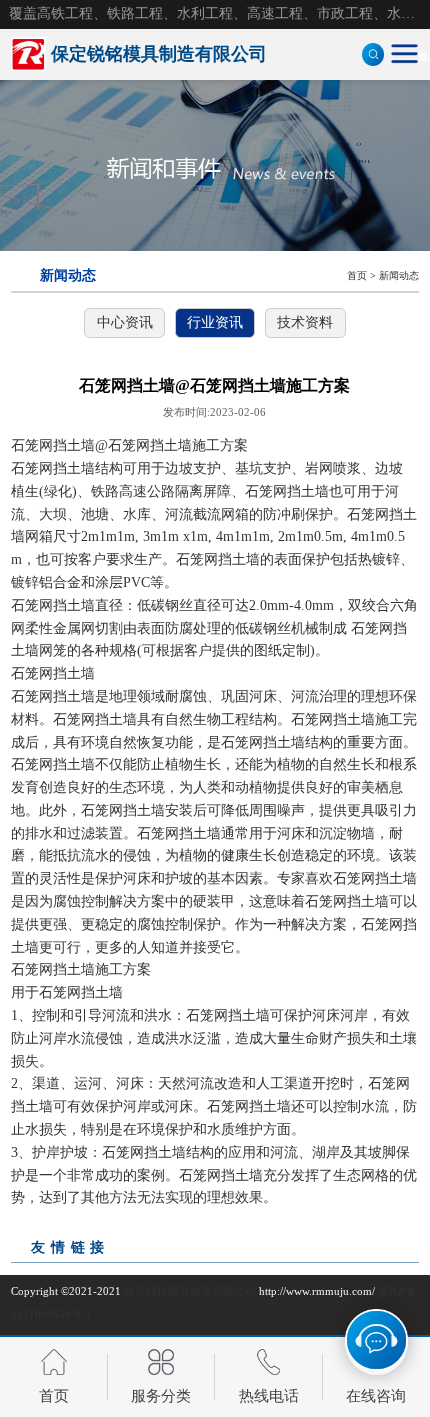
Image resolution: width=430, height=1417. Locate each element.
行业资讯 (215, 322)
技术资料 (305, 322)
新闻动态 (399, 275)
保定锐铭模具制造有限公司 (190, 1291)
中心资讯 (125, 322)
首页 (357, 275)
